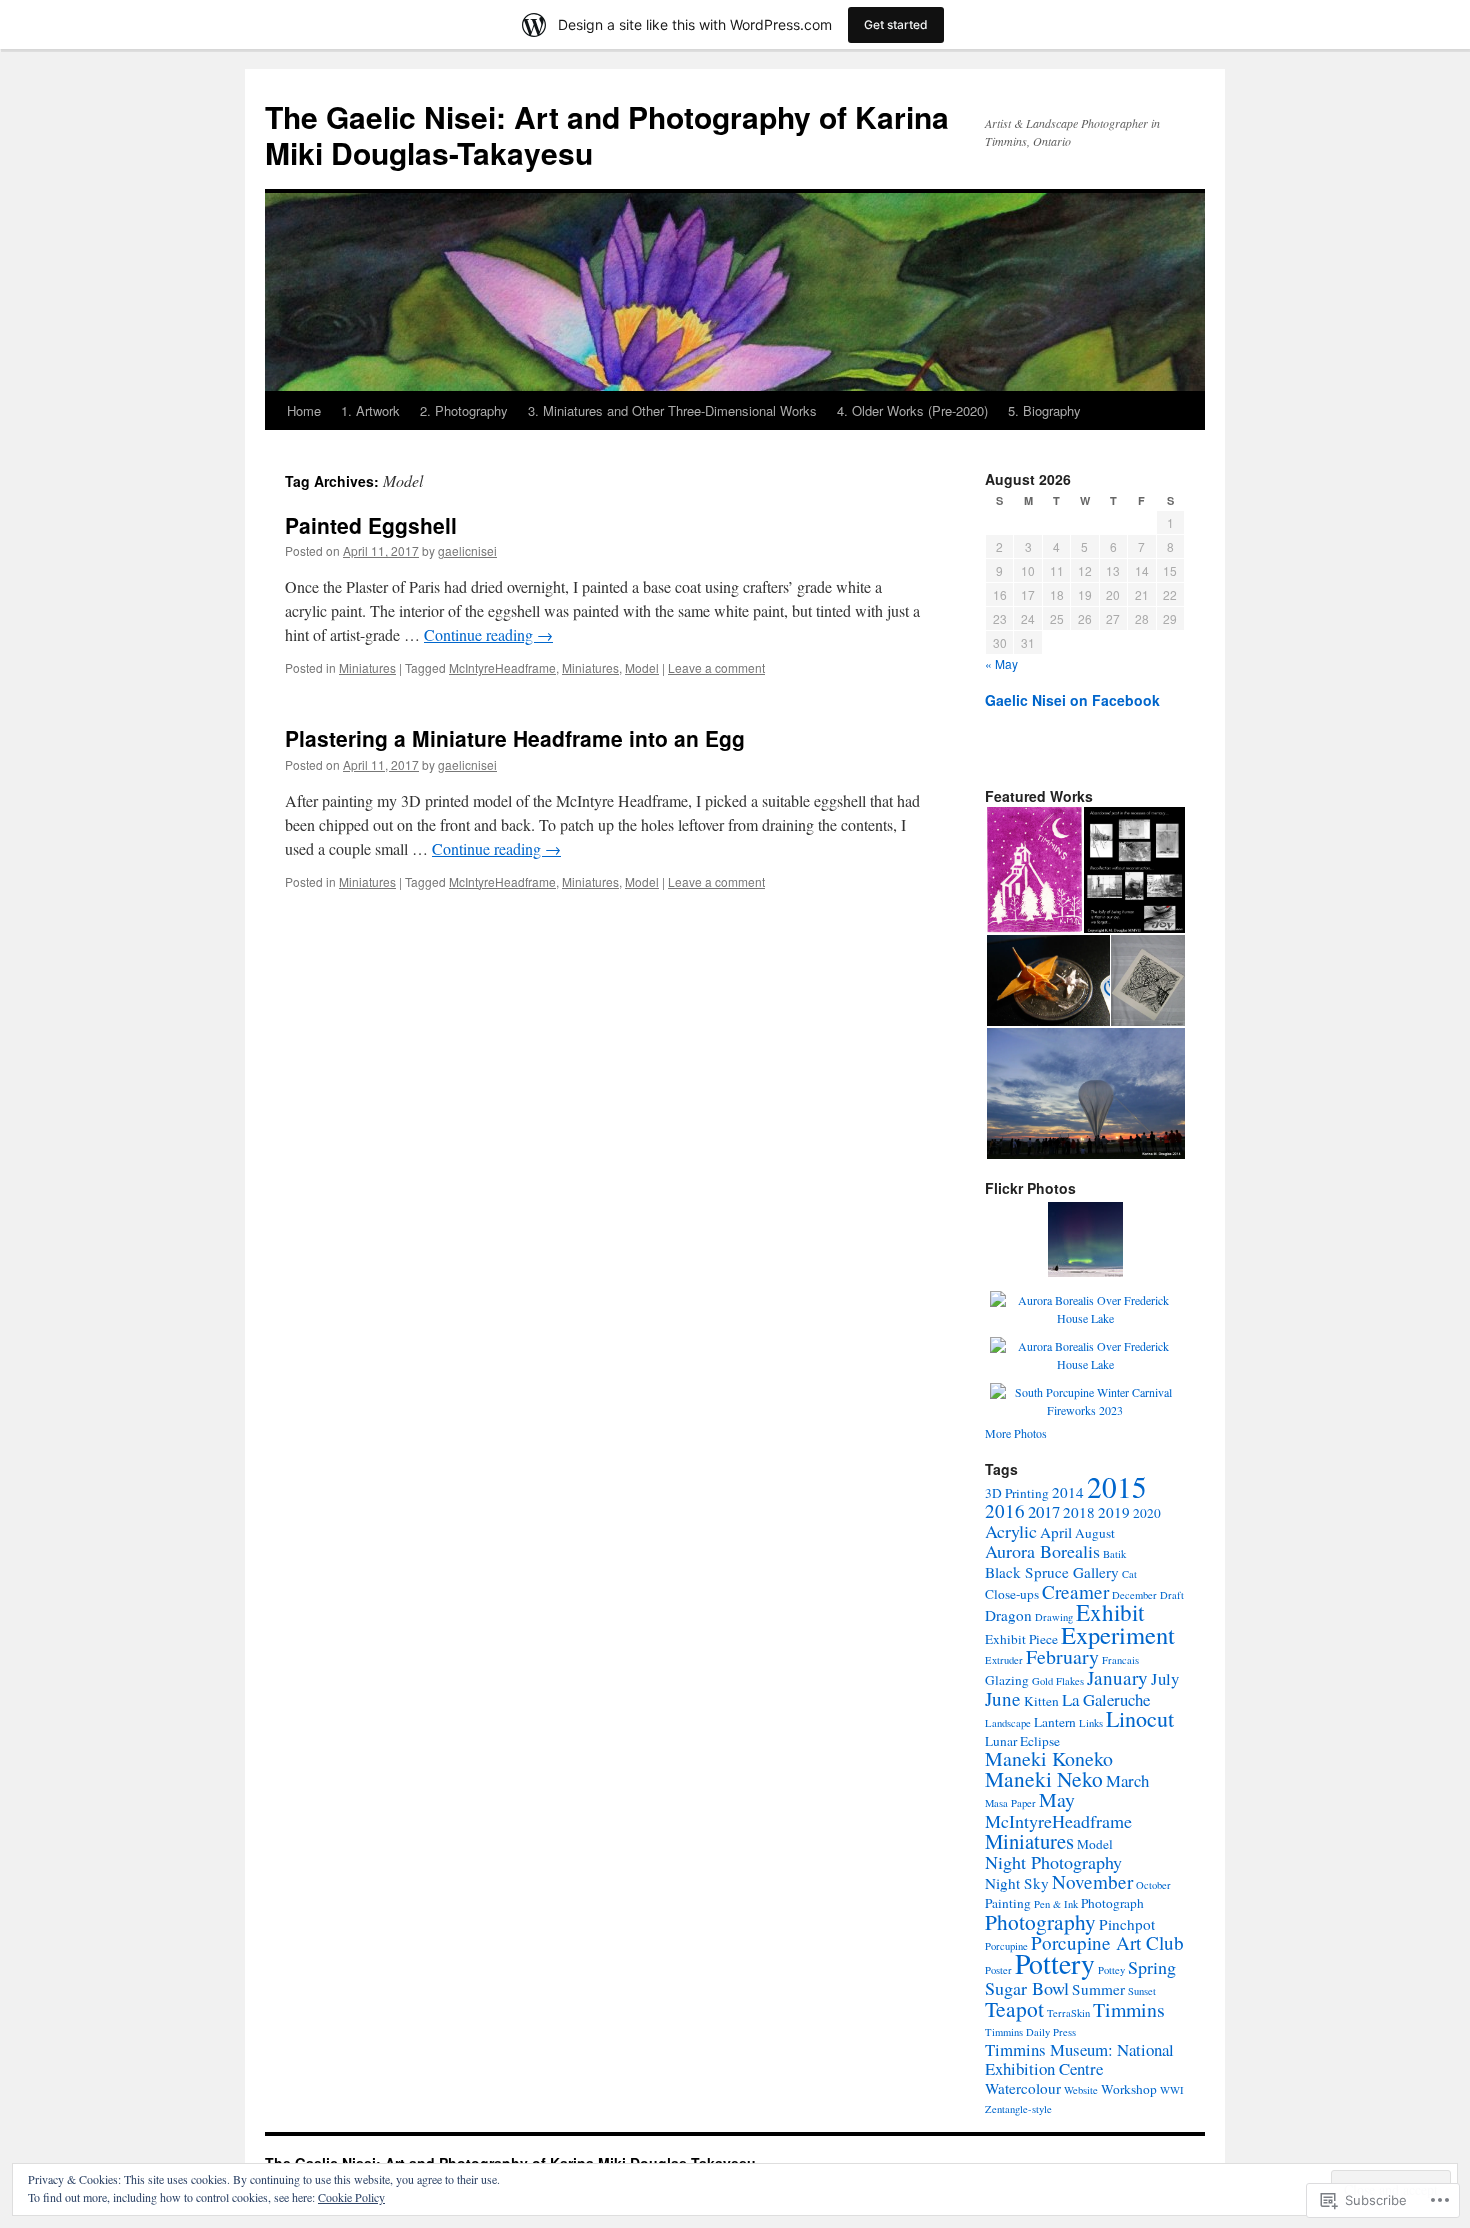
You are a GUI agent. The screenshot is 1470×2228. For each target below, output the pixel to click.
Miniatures (367, 667)
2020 (1147, 1513)
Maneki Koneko (1049, 1758)
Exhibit (1110, 1612)
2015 (1117, 1486)
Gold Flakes (1058, 1681)
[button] (1033, 870)
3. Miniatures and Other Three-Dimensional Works (672, 410)
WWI (1172, 2090)
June (1003, 1698)
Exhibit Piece (1021, 1639)
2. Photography (464, 410)
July (1165, 1678)
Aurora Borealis (1042, 1551)
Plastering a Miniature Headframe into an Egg (515, 738)
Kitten (1041, 1701)
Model (642, 667)
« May (1001, 663)
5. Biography (1044, 410)
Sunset (1142, 1991)
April (1056, 1532)
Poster (998, 1970)
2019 (1114, 1512)
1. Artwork (370, 410)
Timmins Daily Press (1030, 2032)
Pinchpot (1127, 1924)
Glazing (1007, 1680)
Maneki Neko (1044, 1778)
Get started (896, 24)
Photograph (1112, 1903)
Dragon (1008, 1615)
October (1153, 1885)
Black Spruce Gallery (1052, 1572)
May (1057, 1799)
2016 (1005, 1510)
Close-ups (1012, 1594)
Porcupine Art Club (1107, 1942)
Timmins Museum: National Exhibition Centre (1079, 2059)
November (1092, 1881)
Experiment (1118, 1634)
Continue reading (488, 634)
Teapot (1014, 2008)
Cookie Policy (351, 2197)
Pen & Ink (1056, 1904)
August (1095, 1533)
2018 (1079, 1512)
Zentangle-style (1018, 2109)
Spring (1152, 1967)
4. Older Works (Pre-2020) (912, 410)
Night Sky (1017, 1883)
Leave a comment (716, 667)
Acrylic (1011, 1531)
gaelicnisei (467, 550)
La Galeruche (1106, 1699)
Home (304, 410)
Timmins (1129, 2009)
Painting (1008, 1903)
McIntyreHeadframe (502, 667)
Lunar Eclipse (1022, 1741)
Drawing (1054, 1617)
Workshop (1129, 2089)
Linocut (1140, 1718)
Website (1081, 2090)
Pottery (1055, 1963)
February (1062, 1656)
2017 (1044, 1511)
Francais (1120, 1660)
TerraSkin (1068, 2013)
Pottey (1111, 1970)
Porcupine (1006, 1946)
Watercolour (1023, 2088)
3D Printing (1017, 1493)
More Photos (1016, 1433)
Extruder (1004, 1660)
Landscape (1008, 1723)
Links (1091, 1723)
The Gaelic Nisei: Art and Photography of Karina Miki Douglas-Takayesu (607, 134)
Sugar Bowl (1027, 1988)
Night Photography (1053, 1862)
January (1117, 1677)
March (1127, 1780)
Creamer (1075, 1591)
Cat (1129, 1574)
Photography (1040, 1921)
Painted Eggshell (371, 525)
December (1134, 1595)
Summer (1098, 1989)
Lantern (1055, 1722)
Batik (1114, 1554)
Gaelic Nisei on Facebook (1072, 700)
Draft (1172, 1595)
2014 (1068, 1492)
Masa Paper (1010, 1803)
